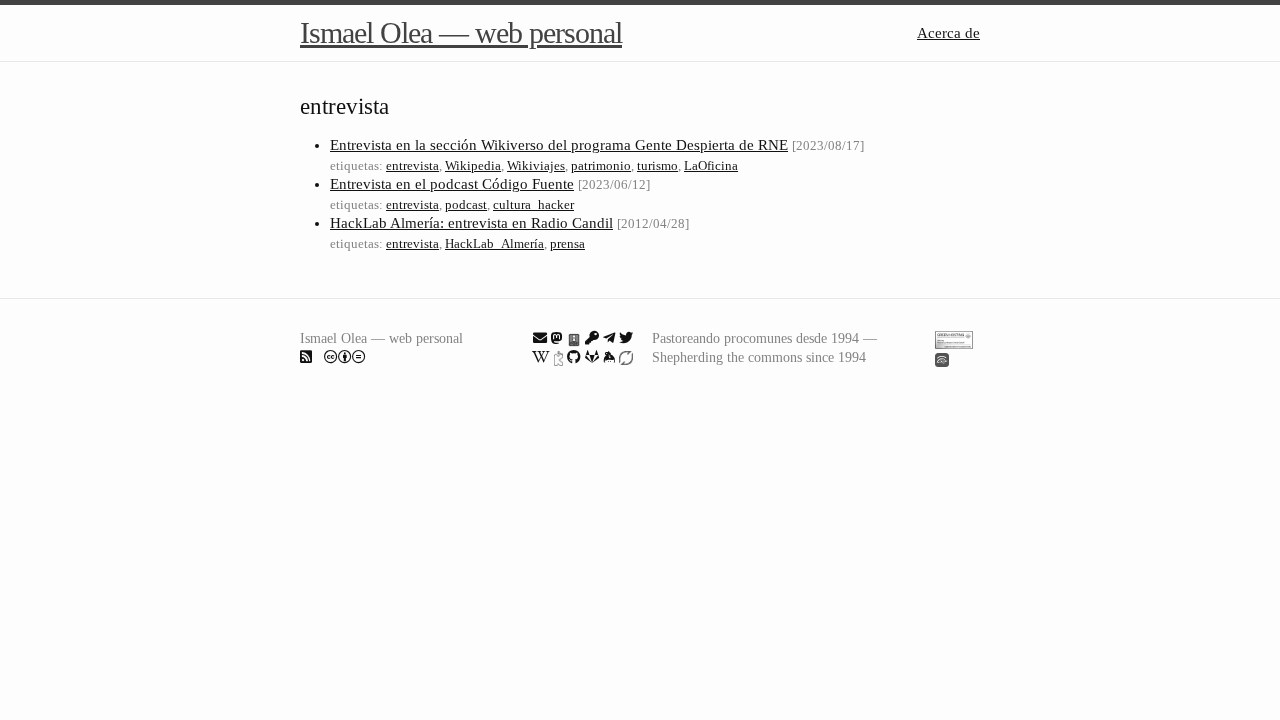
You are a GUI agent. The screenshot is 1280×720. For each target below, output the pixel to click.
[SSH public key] (592, 338)
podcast (466, 204)
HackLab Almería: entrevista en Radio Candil (471, 223)
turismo (657, 165)
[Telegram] (609, 338)
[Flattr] (626, 357)
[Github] (574, 357)
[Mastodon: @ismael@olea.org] (557, 338)
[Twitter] (626, 338)
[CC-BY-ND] (345, 357)
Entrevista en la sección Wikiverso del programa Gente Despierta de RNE (559, 145)
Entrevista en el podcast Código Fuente (452, 184)
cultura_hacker (533, 204)
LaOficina (711, 165)
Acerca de (948, 33)
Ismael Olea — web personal (461, 32)
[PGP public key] (574, 338)
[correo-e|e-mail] (540, 338)
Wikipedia (473, 165)
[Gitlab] (592, 357)
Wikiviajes (536, 165)
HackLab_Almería (494, 243)
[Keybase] (609, 357)
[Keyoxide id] (558, 357)
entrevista (412, 165)
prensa (567, 243)
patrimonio (601, 165)
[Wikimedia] (541, 357)
